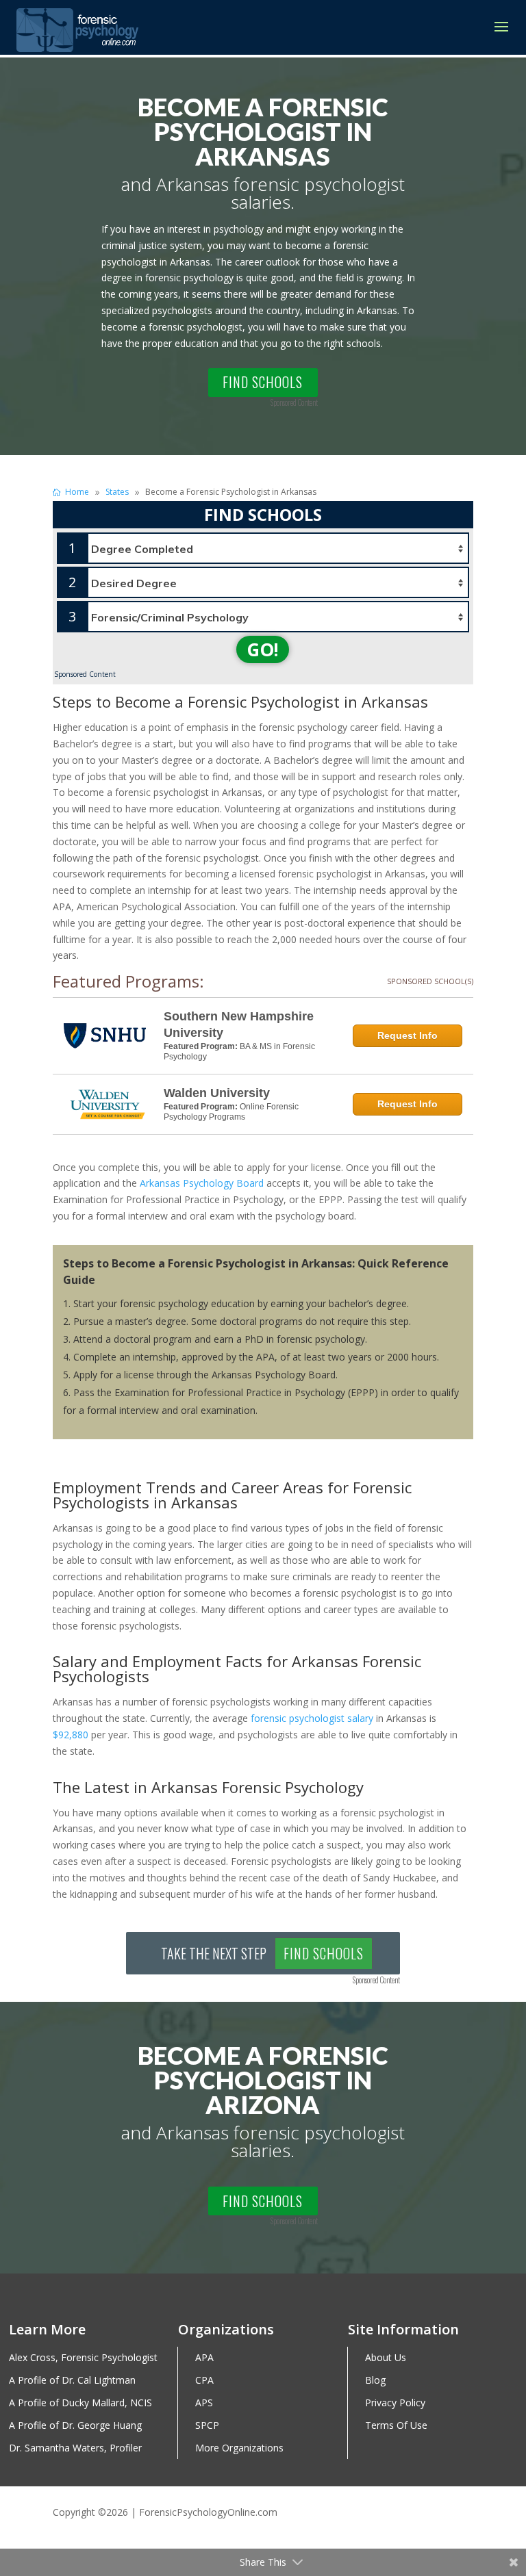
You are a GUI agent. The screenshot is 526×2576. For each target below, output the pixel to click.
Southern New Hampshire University (239, 1025)
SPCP (207, 2426)
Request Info (408, 1035)
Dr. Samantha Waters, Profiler (75, 2448)
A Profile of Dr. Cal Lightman (72, 2381)
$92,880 (71, 1735)
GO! (263, 649)
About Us (386, 2358)
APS (204, 2403)
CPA (204, 2381)
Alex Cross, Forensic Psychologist (83, 2358)
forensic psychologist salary (312, 1718)
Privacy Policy (395, 2403)
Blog (375, 2381)
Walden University (217, 1093)
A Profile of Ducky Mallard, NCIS (80, 2403)
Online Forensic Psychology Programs (231, 1112)
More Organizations (239, 2448)
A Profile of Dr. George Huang (75, 2426)
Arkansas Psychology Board (202, 1183)
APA (204, 2358)
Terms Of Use (396, 2426)
